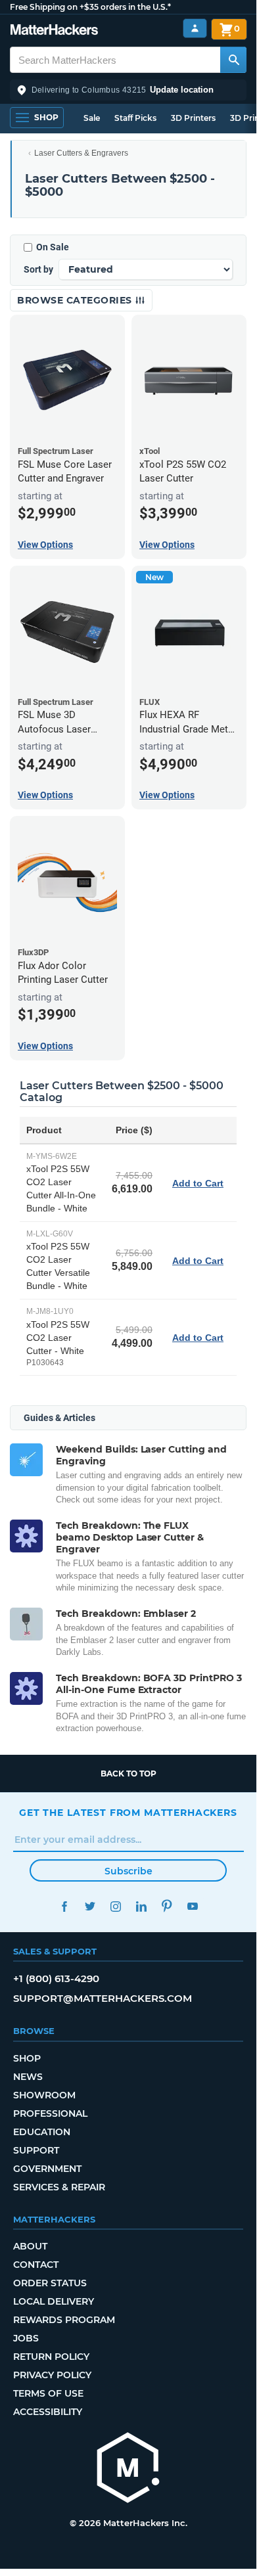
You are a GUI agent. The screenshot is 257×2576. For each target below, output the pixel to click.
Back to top (128, 1774)
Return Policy (51, 2357)
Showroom (44, 2095)
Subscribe (128, 1871)
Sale (92, 118)
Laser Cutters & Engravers (81, 153)
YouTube (192, 1906)
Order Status (50, 2283)
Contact (36, 2265)
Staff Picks (135, 118)
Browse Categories (76, 300)
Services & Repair (59, 2187)
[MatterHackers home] (54, 31)
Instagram (115, 1906)
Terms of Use (48, 2393)
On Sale (53, 247)
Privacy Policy (52, 2375)
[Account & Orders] (195, 29)
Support (36, 2150)
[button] (128, 90)
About (30, 2246)
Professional (50, 2113)
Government (47, 2169)
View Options (45, 545)
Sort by (38, 269)
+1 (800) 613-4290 (56, 1978)
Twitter (90, 1906)
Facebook (64, 1906)
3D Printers (193, 118)
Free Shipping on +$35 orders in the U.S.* (90, 7)
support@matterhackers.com (103, 1998)
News (28, 2077)
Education (42, 2132)
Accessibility (48, 2412)
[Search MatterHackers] (233, 60)
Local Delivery (54, 2301)
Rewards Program (64, 2320)
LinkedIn (141, 1906)
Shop (27, 2058)
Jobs (26, 2338)
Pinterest (167, 1906)
